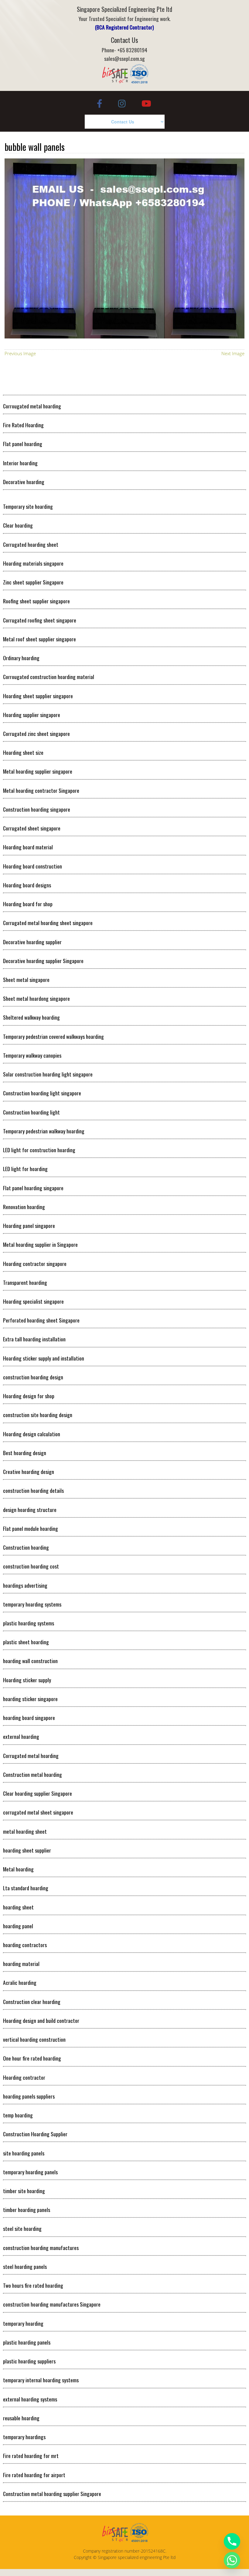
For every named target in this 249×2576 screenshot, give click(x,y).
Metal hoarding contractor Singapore (41, 790)
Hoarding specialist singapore (33, 1301)
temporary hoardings (24, 2437)
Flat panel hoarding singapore (33, 1188)
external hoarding (21, 1736)
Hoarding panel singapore (29, 1226)
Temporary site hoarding (28, 506)
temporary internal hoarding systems (41, 2380)
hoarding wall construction (30, 1661)
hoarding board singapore (29, 1718)
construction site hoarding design (38, 1415)
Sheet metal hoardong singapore (36, 998)
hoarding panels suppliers (29, 2096)
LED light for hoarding (25, 1169)
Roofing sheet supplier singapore (36, 601)
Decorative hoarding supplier (32, 942)
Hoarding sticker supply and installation (44, 1358)
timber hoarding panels (27, 2210)
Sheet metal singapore (26, 979)
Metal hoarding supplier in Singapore (40, 1244)
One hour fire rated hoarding (32, 2058)
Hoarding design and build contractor (41, 2020)
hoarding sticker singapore (30, 1699)
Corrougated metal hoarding (32, 406)
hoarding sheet (18, 1907)
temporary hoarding (23, 2323)
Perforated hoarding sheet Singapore (41, 1320)
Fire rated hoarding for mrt (31, 2456)
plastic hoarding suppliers (29, 2361)
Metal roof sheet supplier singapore (39, 639)
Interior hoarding (20, 463)
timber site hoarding (24, 2191)
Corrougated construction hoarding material (49, 677)
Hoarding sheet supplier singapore (38, 696)
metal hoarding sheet (25, 1831)
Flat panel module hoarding (31, 1528)
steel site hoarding (22, 2228)
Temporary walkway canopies (32, 1055)
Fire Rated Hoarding (23, 425)
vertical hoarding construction (34, 2039)
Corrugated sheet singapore (32, 828)
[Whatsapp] (232, 2560)
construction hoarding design (33, 1377)
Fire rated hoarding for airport (34, 2475)
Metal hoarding (18, 1869)
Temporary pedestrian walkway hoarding (44, 1131)
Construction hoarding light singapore (42, 1093)
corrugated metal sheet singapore (38, 1812)
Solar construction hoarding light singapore (48, 1074)
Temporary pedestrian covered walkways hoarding (53, 1036)
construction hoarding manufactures (41, 2248)
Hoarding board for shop (28, 904)
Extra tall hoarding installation (34, 1339)
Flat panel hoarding (23, 444)
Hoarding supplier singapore (32, 715)
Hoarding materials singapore (33, 563)
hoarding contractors (25, 1945)
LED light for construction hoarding (39, 1150)
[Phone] (232, 2541)
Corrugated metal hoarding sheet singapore (48, 923)
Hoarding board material (28, 847)
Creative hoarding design (29, 1472)
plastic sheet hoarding (26, 1642)
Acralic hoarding (20, 1982)
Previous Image (20, 353)
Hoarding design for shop (29, 1396)
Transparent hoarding (25, 1282)
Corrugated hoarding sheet (31, 544)
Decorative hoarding (24, 482)
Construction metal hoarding (32, 1774)
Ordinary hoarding (21, 658)
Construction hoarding (26, 1547)
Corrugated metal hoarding (31, 1756)
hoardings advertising (25, 1585)
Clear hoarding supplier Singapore (38, 1793)
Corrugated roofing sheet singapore (40, 620)
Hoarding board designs (27, 885)
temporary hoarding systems (32, 1604)
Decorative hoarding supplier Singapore (43, 961)
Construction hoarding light (31, 1112)
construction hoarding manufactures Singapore (52, 2304)
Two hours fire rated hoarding (33, 2285)
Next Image (233, 353)
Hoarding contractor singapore (35, 1264)
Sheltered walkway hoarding (31, 1017)
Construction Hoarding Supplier (35, 2134)
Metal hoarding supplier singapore (38, 771)
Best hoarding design (25, 1453)
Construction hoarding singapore (37, 809)
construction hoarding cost (31, 1566)
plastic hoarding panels (27, 2342)
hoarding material (21, 1964)
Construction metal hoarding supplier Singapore (52, 2494)
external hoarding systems (30, 2399)
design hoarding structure (30, 1510)
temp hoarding (18, 2115)
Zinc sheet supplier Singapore (33, 582)
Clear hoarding (18, 525)
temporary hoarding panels (30, 2172)
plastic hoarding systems (29, 1623)
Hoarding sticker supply (27, 1680)
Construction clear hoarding (32, 2002)
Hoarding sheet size (23, 752)
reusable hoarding (21, 2418)
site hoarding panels (24, 2153)
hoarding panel (18, 1926)
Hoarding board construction (32, 866)
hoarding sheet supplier (27, 1850)
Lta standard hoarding (26, 1888)
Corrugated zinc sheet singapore (36, 733)
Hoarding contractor (24, 2077)
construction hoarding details (33, 1490)
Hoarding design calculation (32, 1434)
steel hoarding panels (25, 2266)
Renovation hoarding (24, 1207)
